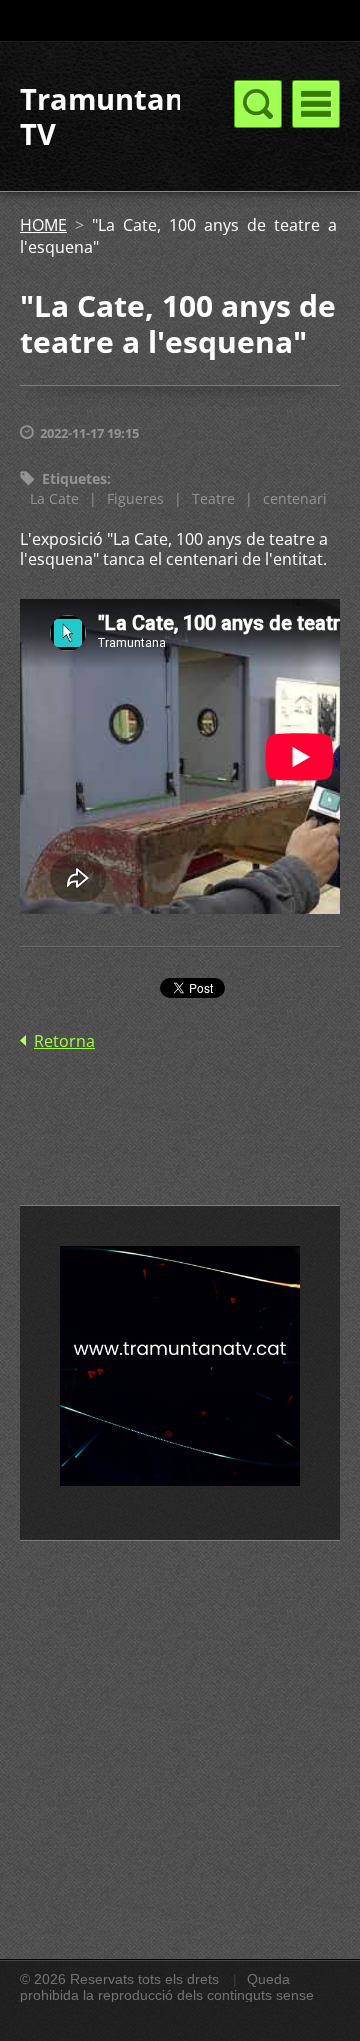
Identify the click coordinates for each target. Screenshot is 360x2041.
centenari (295, 498)
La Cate (54, 498)
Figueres (135, 498)
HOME (43, 225)
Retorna (64, 1041)
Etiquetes (74, 478)
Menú (316, 104)
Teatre (213, 498)
